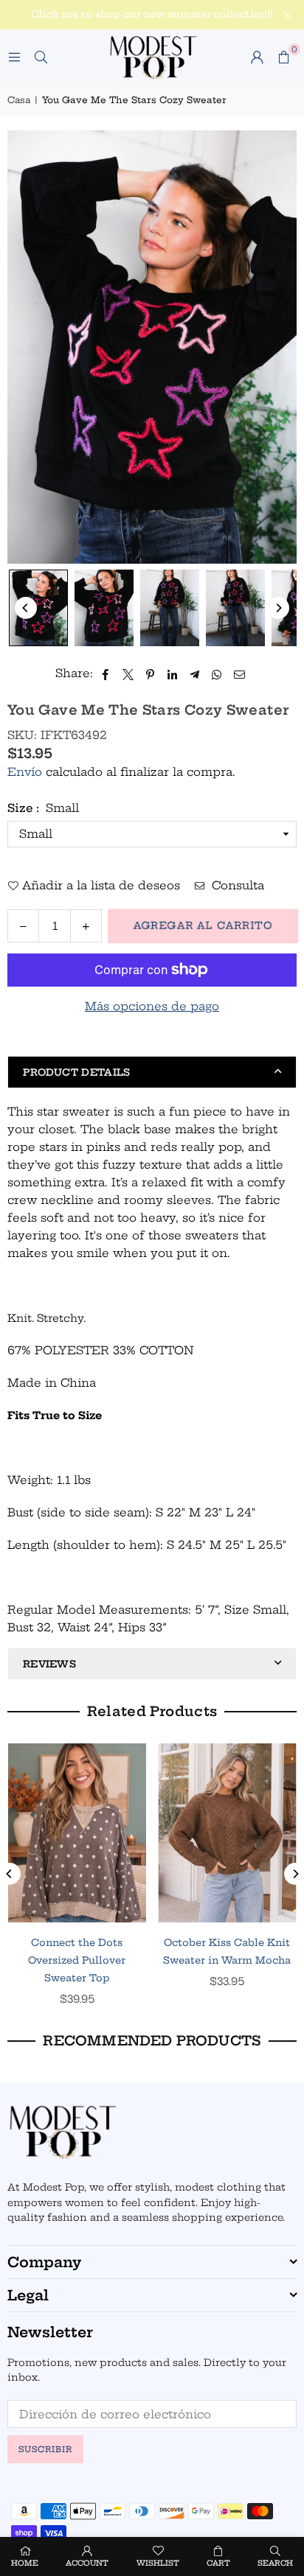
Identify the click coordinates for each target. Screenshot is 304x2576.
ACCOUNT (87, 2563)
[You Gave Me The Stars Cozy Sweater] (38, 608)
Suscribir (45, 2449)
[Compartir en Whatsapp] (217, 673)
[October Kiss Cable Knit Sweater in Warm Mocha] (228, 1833)
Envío (25, 772)
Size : (43, 808)
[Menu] (14, 56)
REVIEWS (49, 1664)
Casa (19, 100)
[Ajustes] (257, 57)
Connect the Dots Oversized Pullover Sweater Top (77, 1960)
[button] (283, 57)
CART (218, 2563)
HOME (25, 2563)
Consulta (236, 885)
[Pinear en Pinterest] (151, 673)
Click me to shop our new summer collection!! (152, 14)
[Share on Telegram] (195, 673)
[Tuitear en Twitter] (128, 673)
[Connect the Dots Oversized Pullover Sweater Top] (77, 1833)
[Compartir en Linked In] (173, 673)
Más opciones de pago (152, 1006)
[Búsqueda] (41, 56)
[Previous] (26, 608)
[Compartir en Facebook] (106, 673)
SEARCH (275, 2563)
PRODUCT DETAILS (77, 1072)
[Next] (278, 608)
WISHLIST (158, 2563)
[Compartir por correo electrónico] (240, 673)
